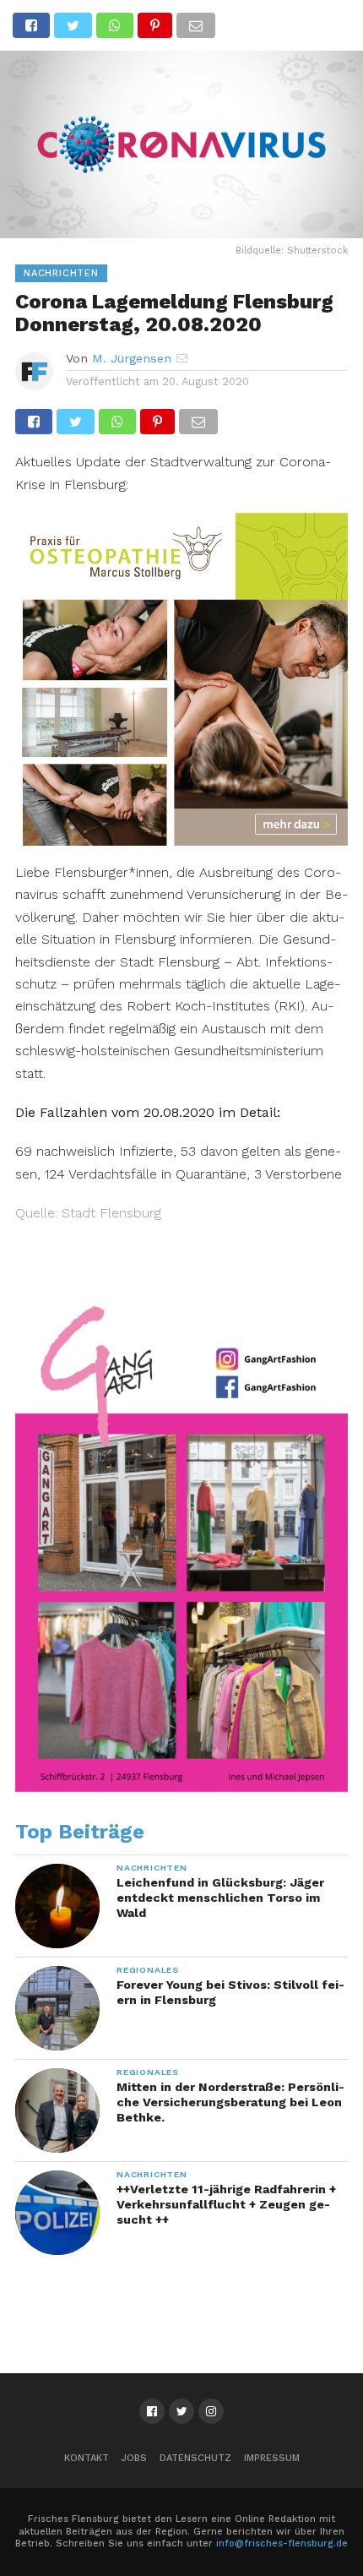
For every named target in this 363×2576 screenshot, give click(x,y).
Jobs (134, 2458)
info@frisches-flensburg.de (282, 2543)
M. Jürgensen (132, 358)
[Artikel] (181, 1788)
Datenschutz (195, 2458)
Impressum (272, 2458)
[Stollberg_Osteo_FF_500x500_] (181, 840)
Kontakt (87, 2458)
